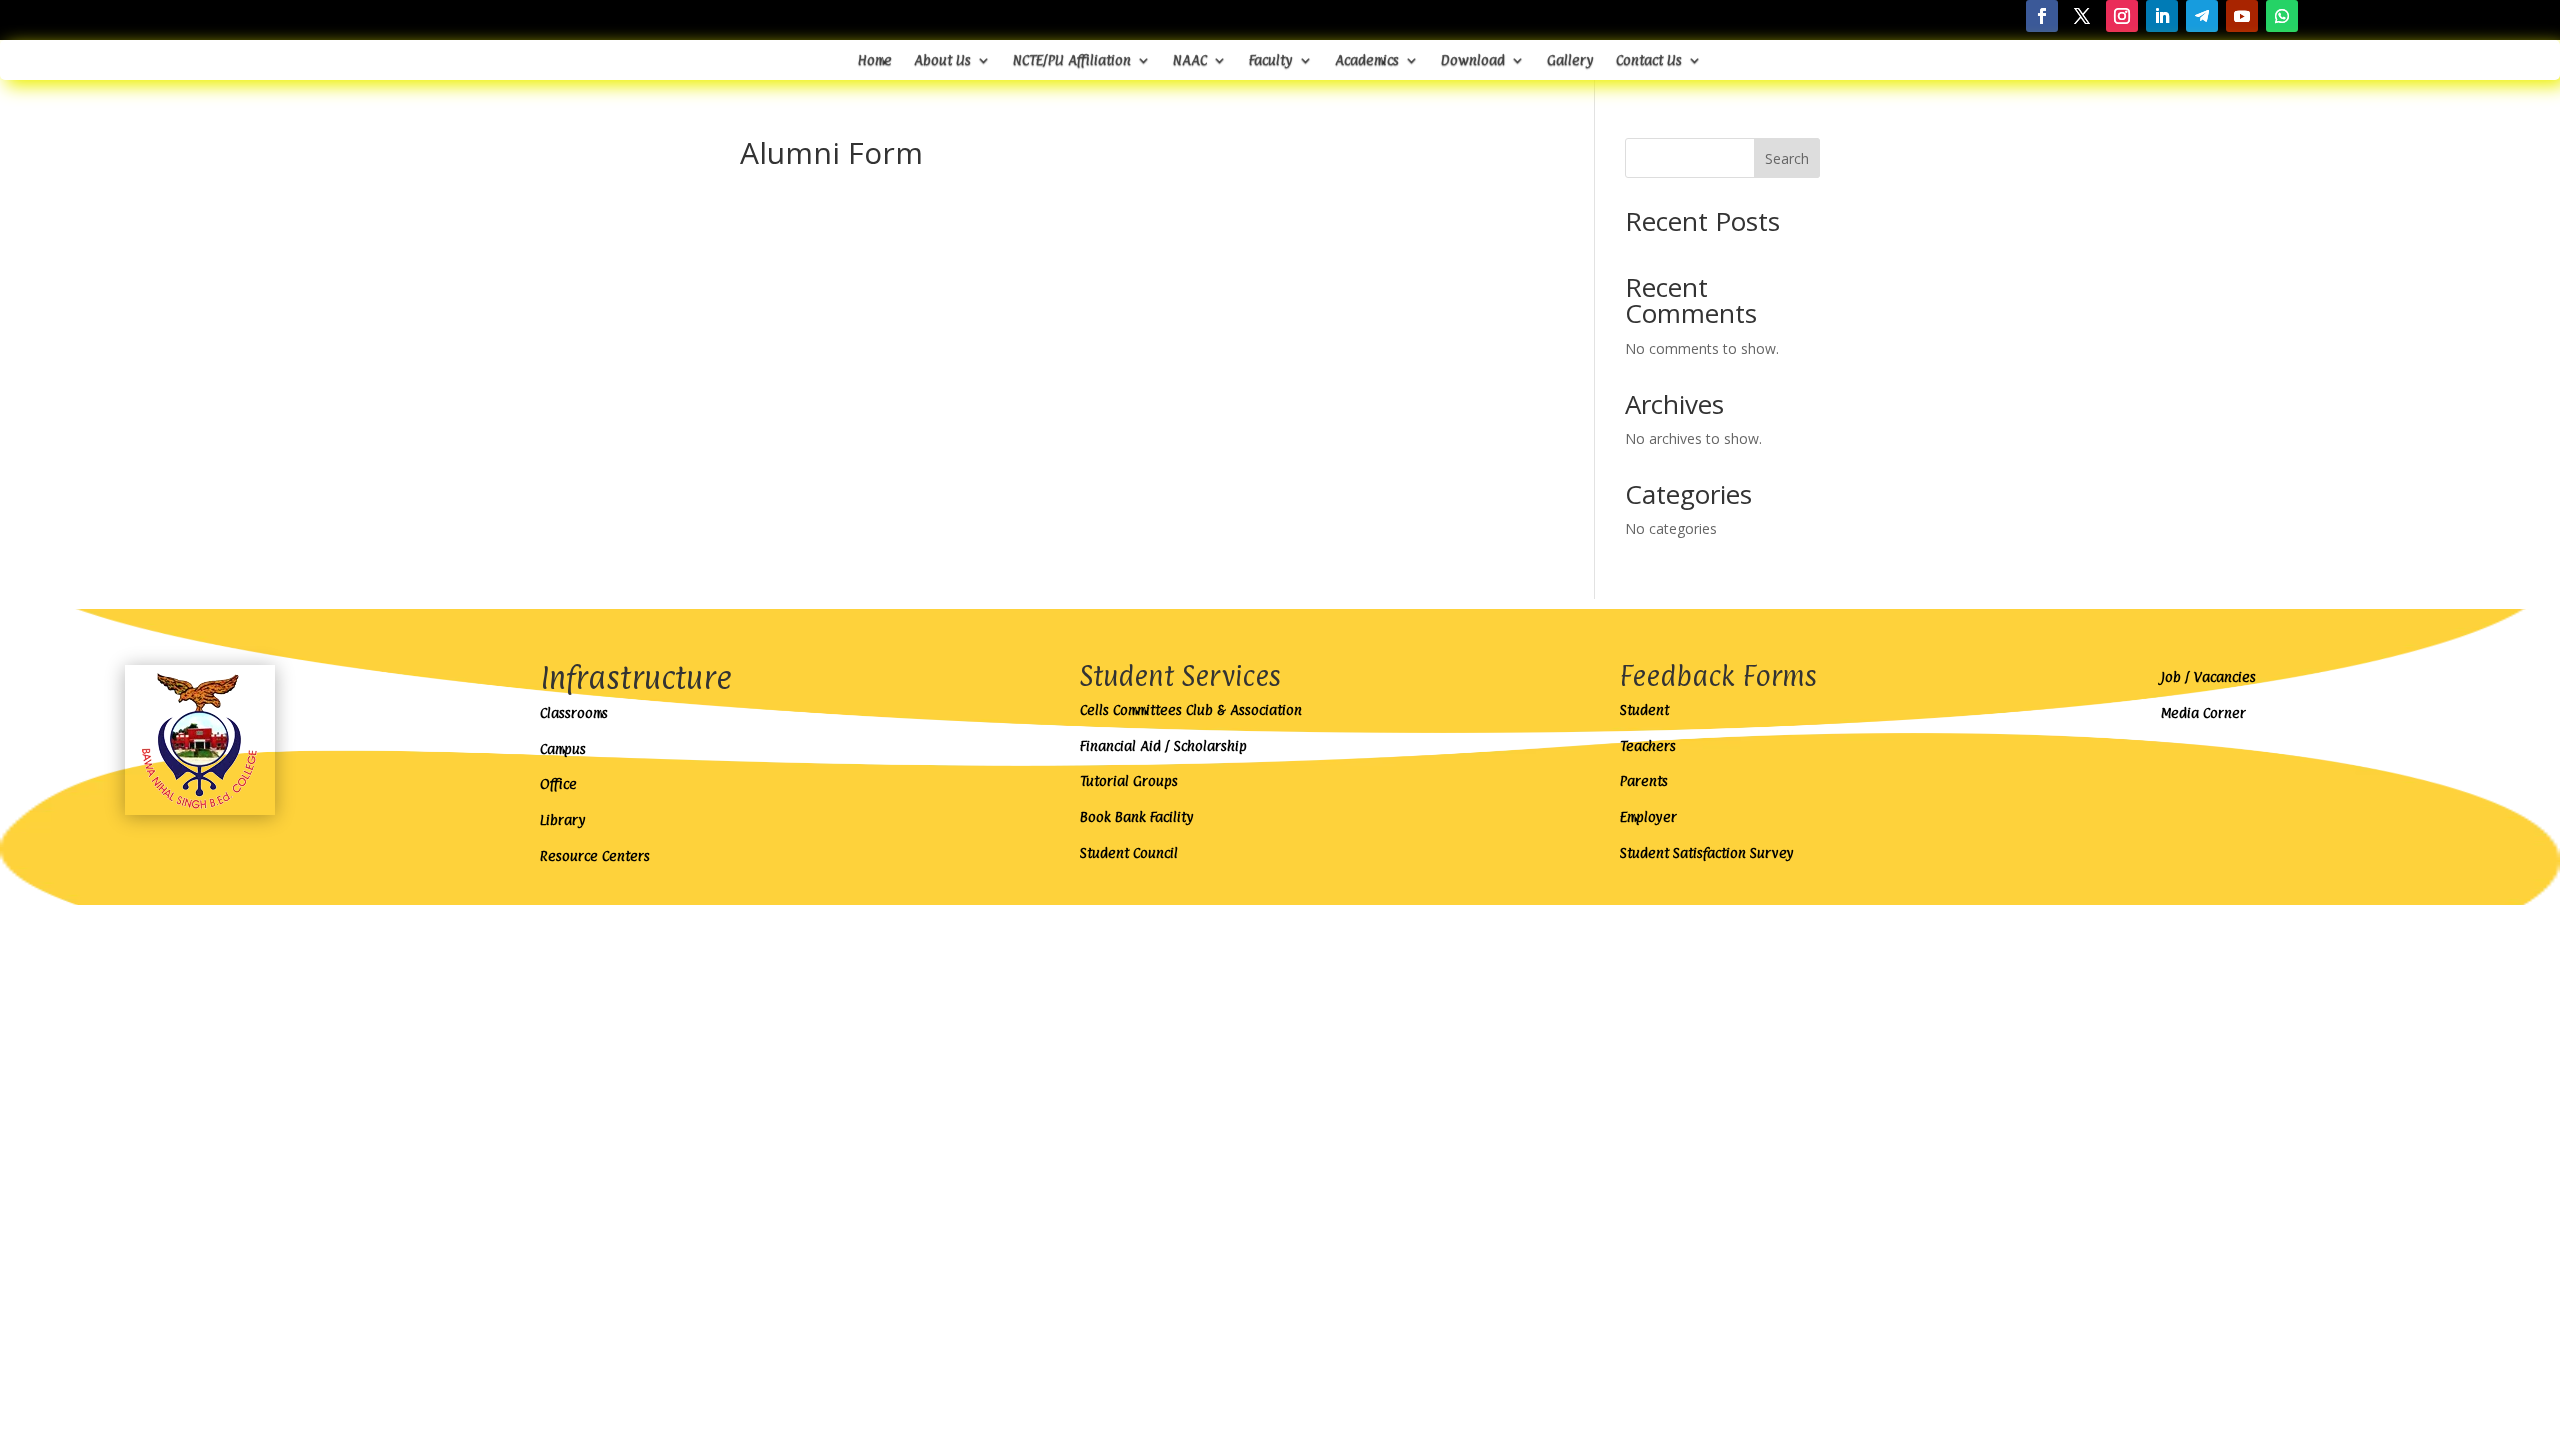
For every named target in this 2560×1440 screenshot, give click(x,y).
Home (875, 60)
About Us (942, 60)
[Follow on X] (2082, 16)
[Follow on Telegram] (2202, 16)
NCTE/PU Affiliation (1072, 60)
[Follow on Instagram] (2122, 16)
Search (1787, 158)
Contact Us (1649, 60)
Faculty (1271, 60)
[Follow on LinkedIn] (2162, 16)
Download (1473, 60)
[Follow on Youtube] (2242, 16)
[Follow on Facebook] (2042, 16)
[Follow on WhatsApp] (2282, 16)
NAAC (1190, 60)
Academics (1367, 60)
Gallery (1570, 60)
